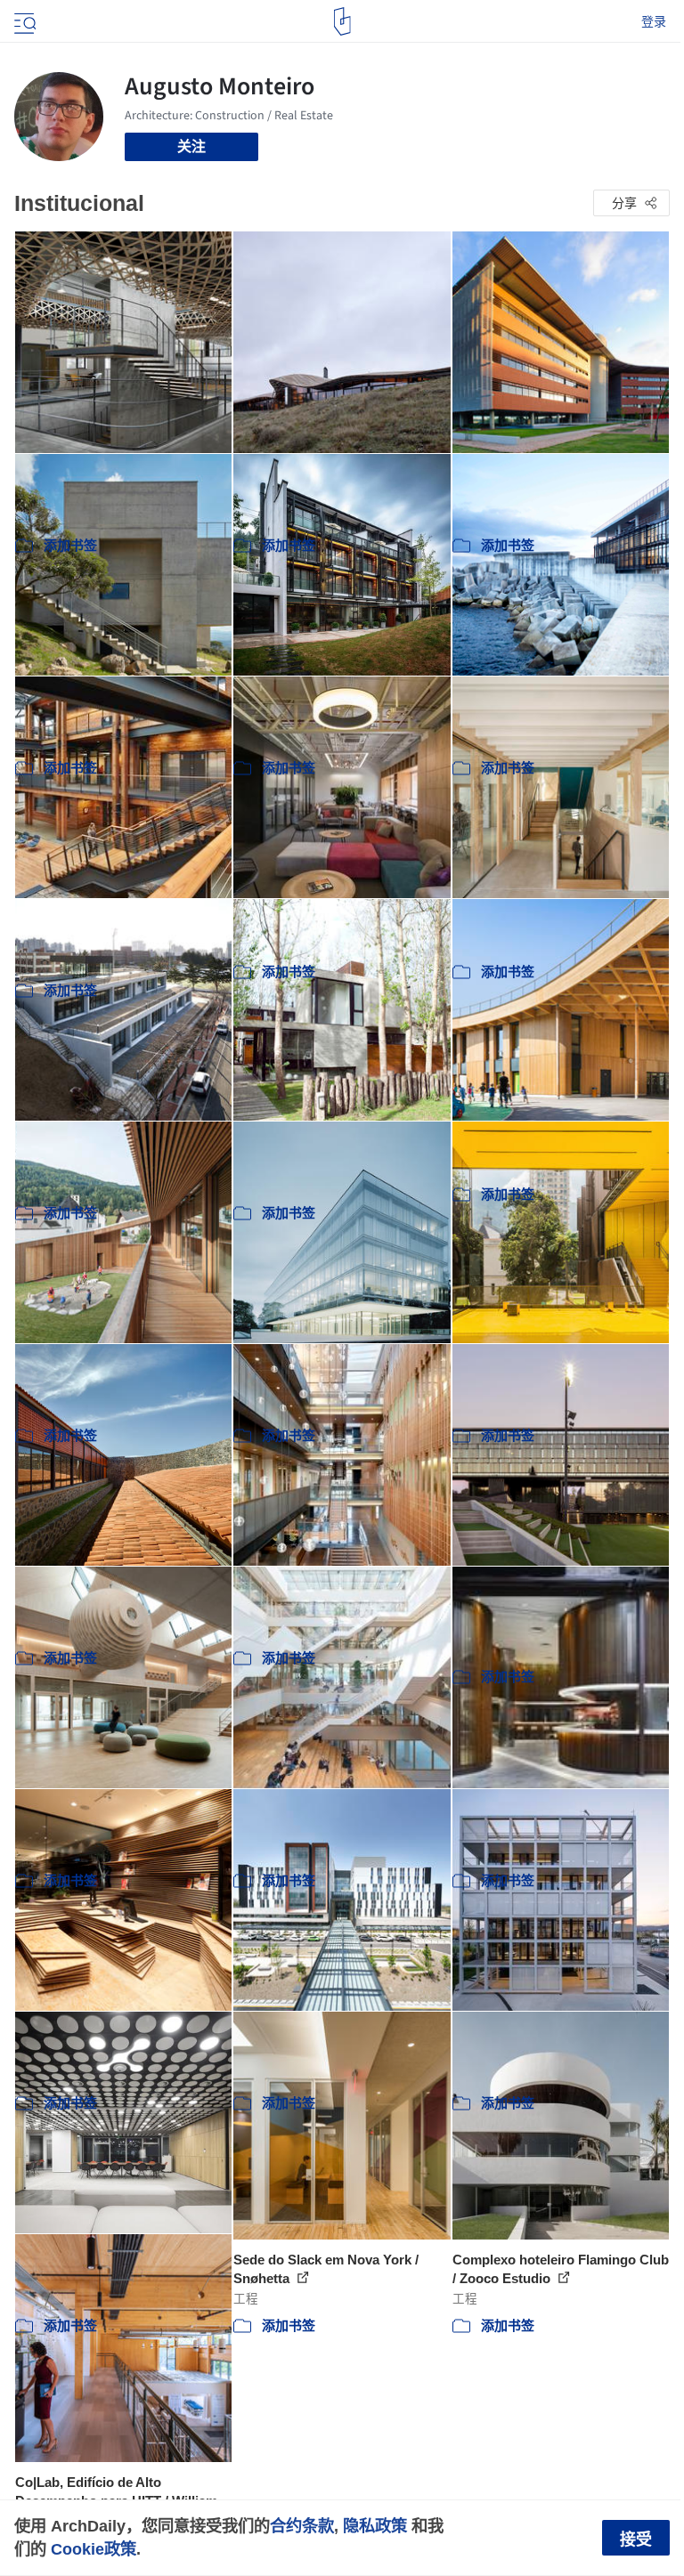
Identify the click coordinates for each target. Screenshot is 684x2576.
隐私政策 (375, 2526)
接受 (636, 2540)
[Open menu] (23, 21)
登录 (654, 21)
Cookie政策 (94, 2549)
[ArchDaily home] (342, 21)
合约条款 (302, 2526)
